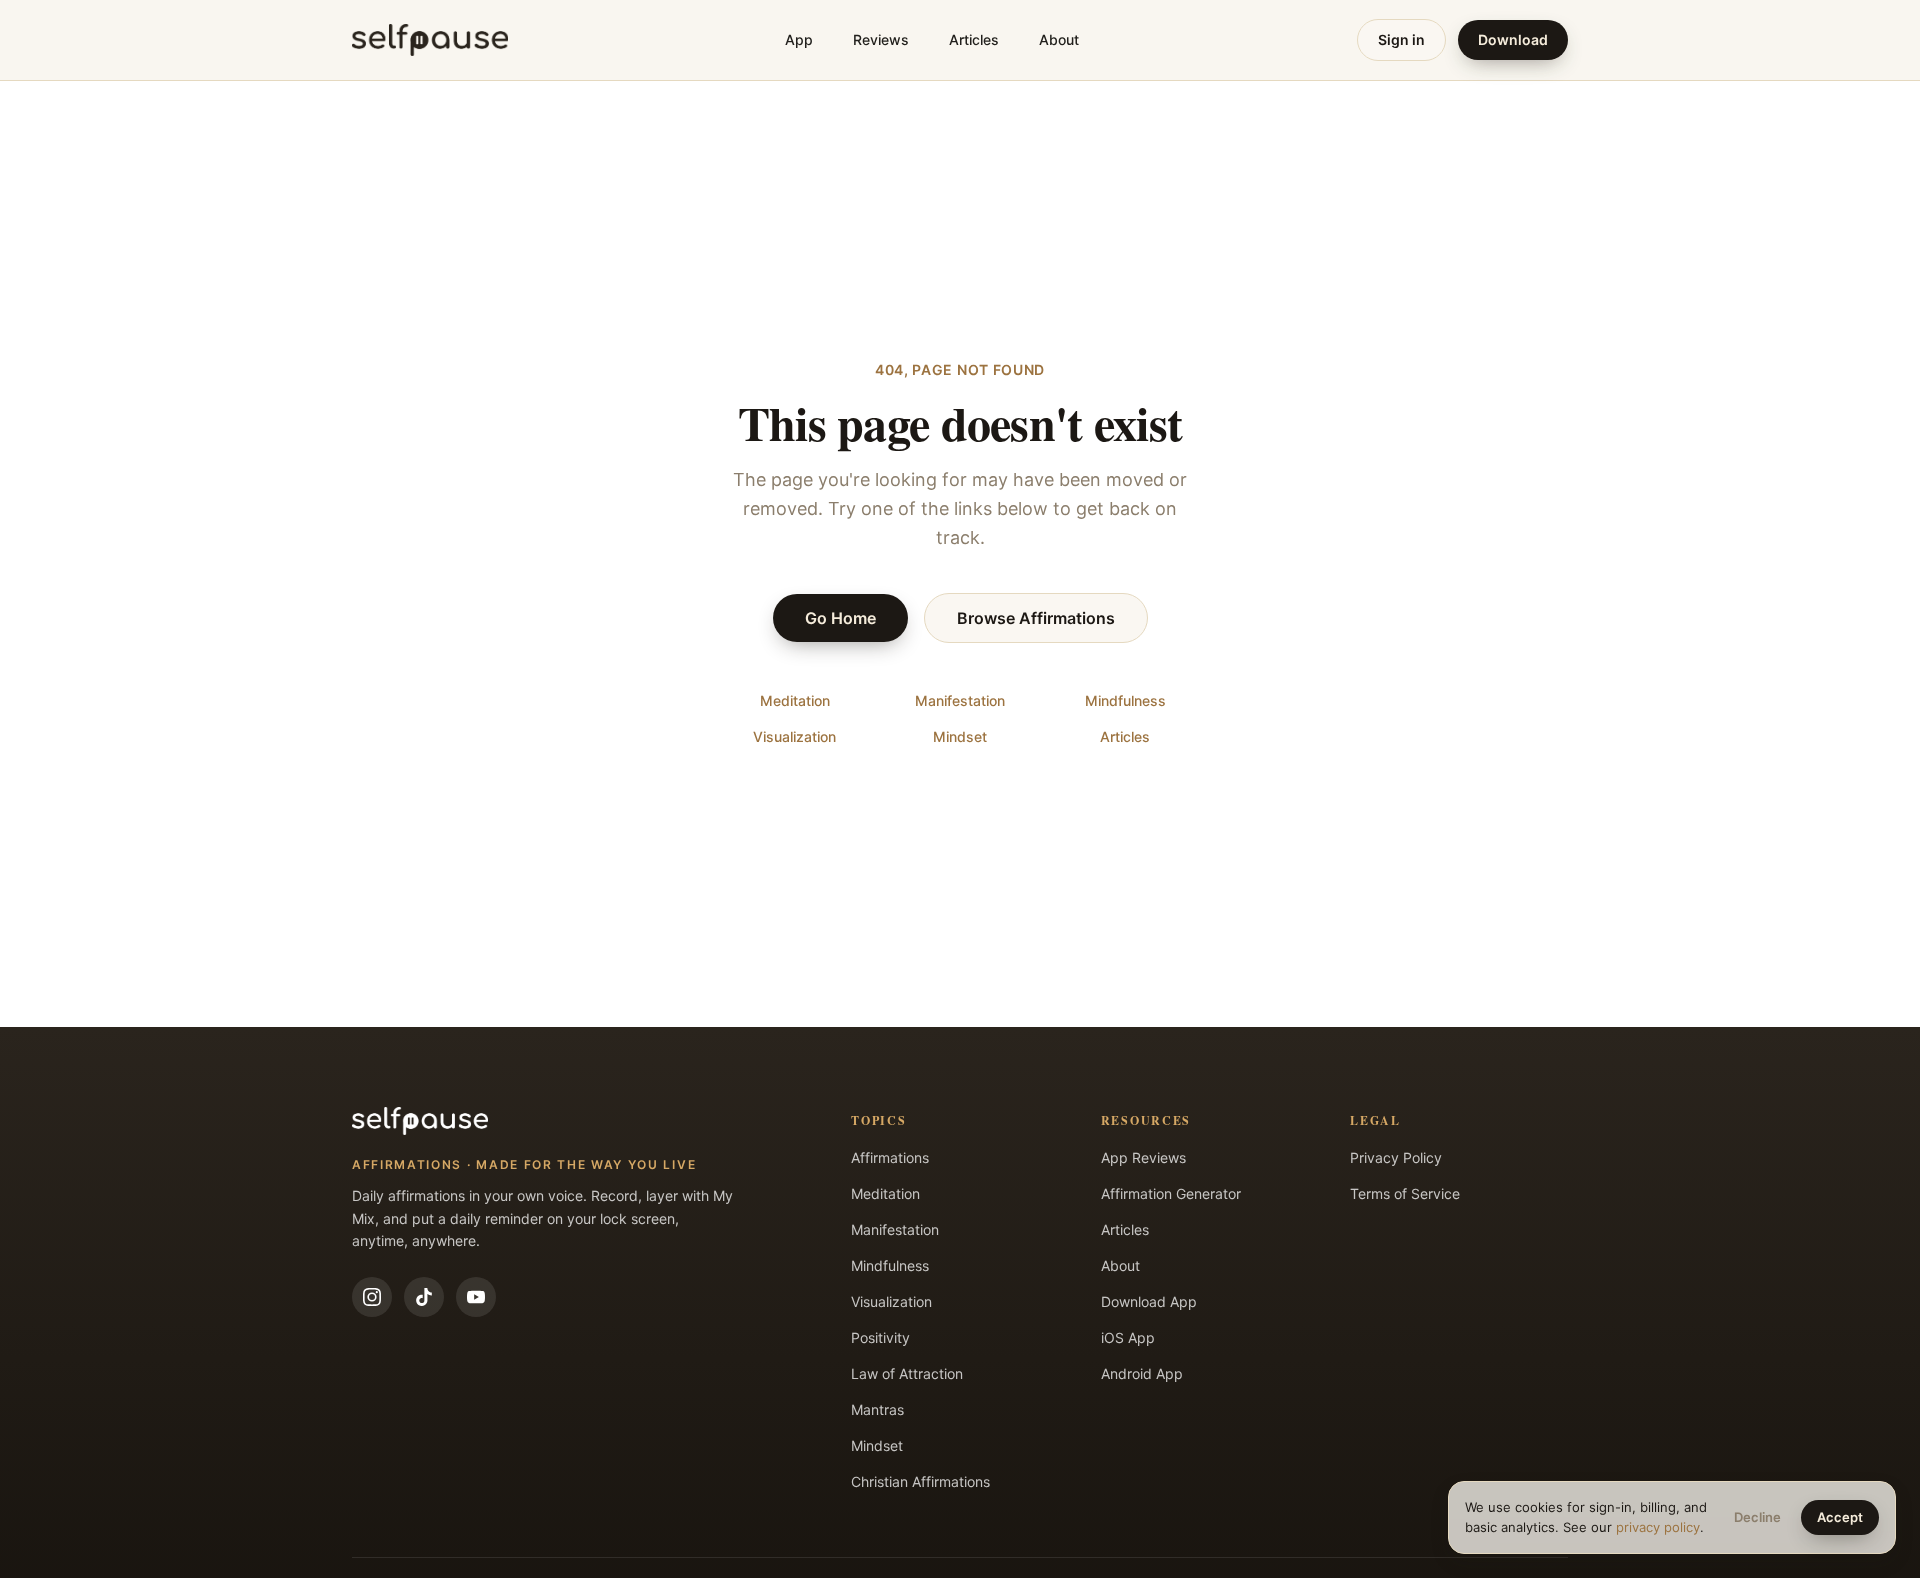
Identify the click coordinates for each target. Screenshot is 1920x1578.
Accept (1840, 1517)
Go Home (840, 618)
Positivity (880, 1337)
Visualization (794, 736)
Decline (1757, 1517)
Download (1513, 39)
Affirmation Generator (1171, 1193)
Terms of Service (1405, 1193)
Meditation (795, 700)
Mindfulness (1125, 700)
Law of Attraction (907, 1373)
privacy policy (1658, 1527)
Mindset (960, 736)
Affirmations (890, 1157)
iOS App (1128, 1337)
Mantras (877, 1409)
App (799, 39)
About (1059, 39)
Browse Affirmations (1036, 618)
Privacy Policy (1396, 1157)
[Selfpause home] (430, 40)
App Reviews (1143, 1157)
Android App (1142, 1373)
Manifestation (960, 700)
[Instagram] (372, 1297)
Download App (1149, 1301)
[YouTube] (476, 1297)
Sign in (1401, 39)
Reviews (881, 39)
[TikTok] (424, 1297)
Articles (974, 39)
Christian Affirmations (920, 1481)
